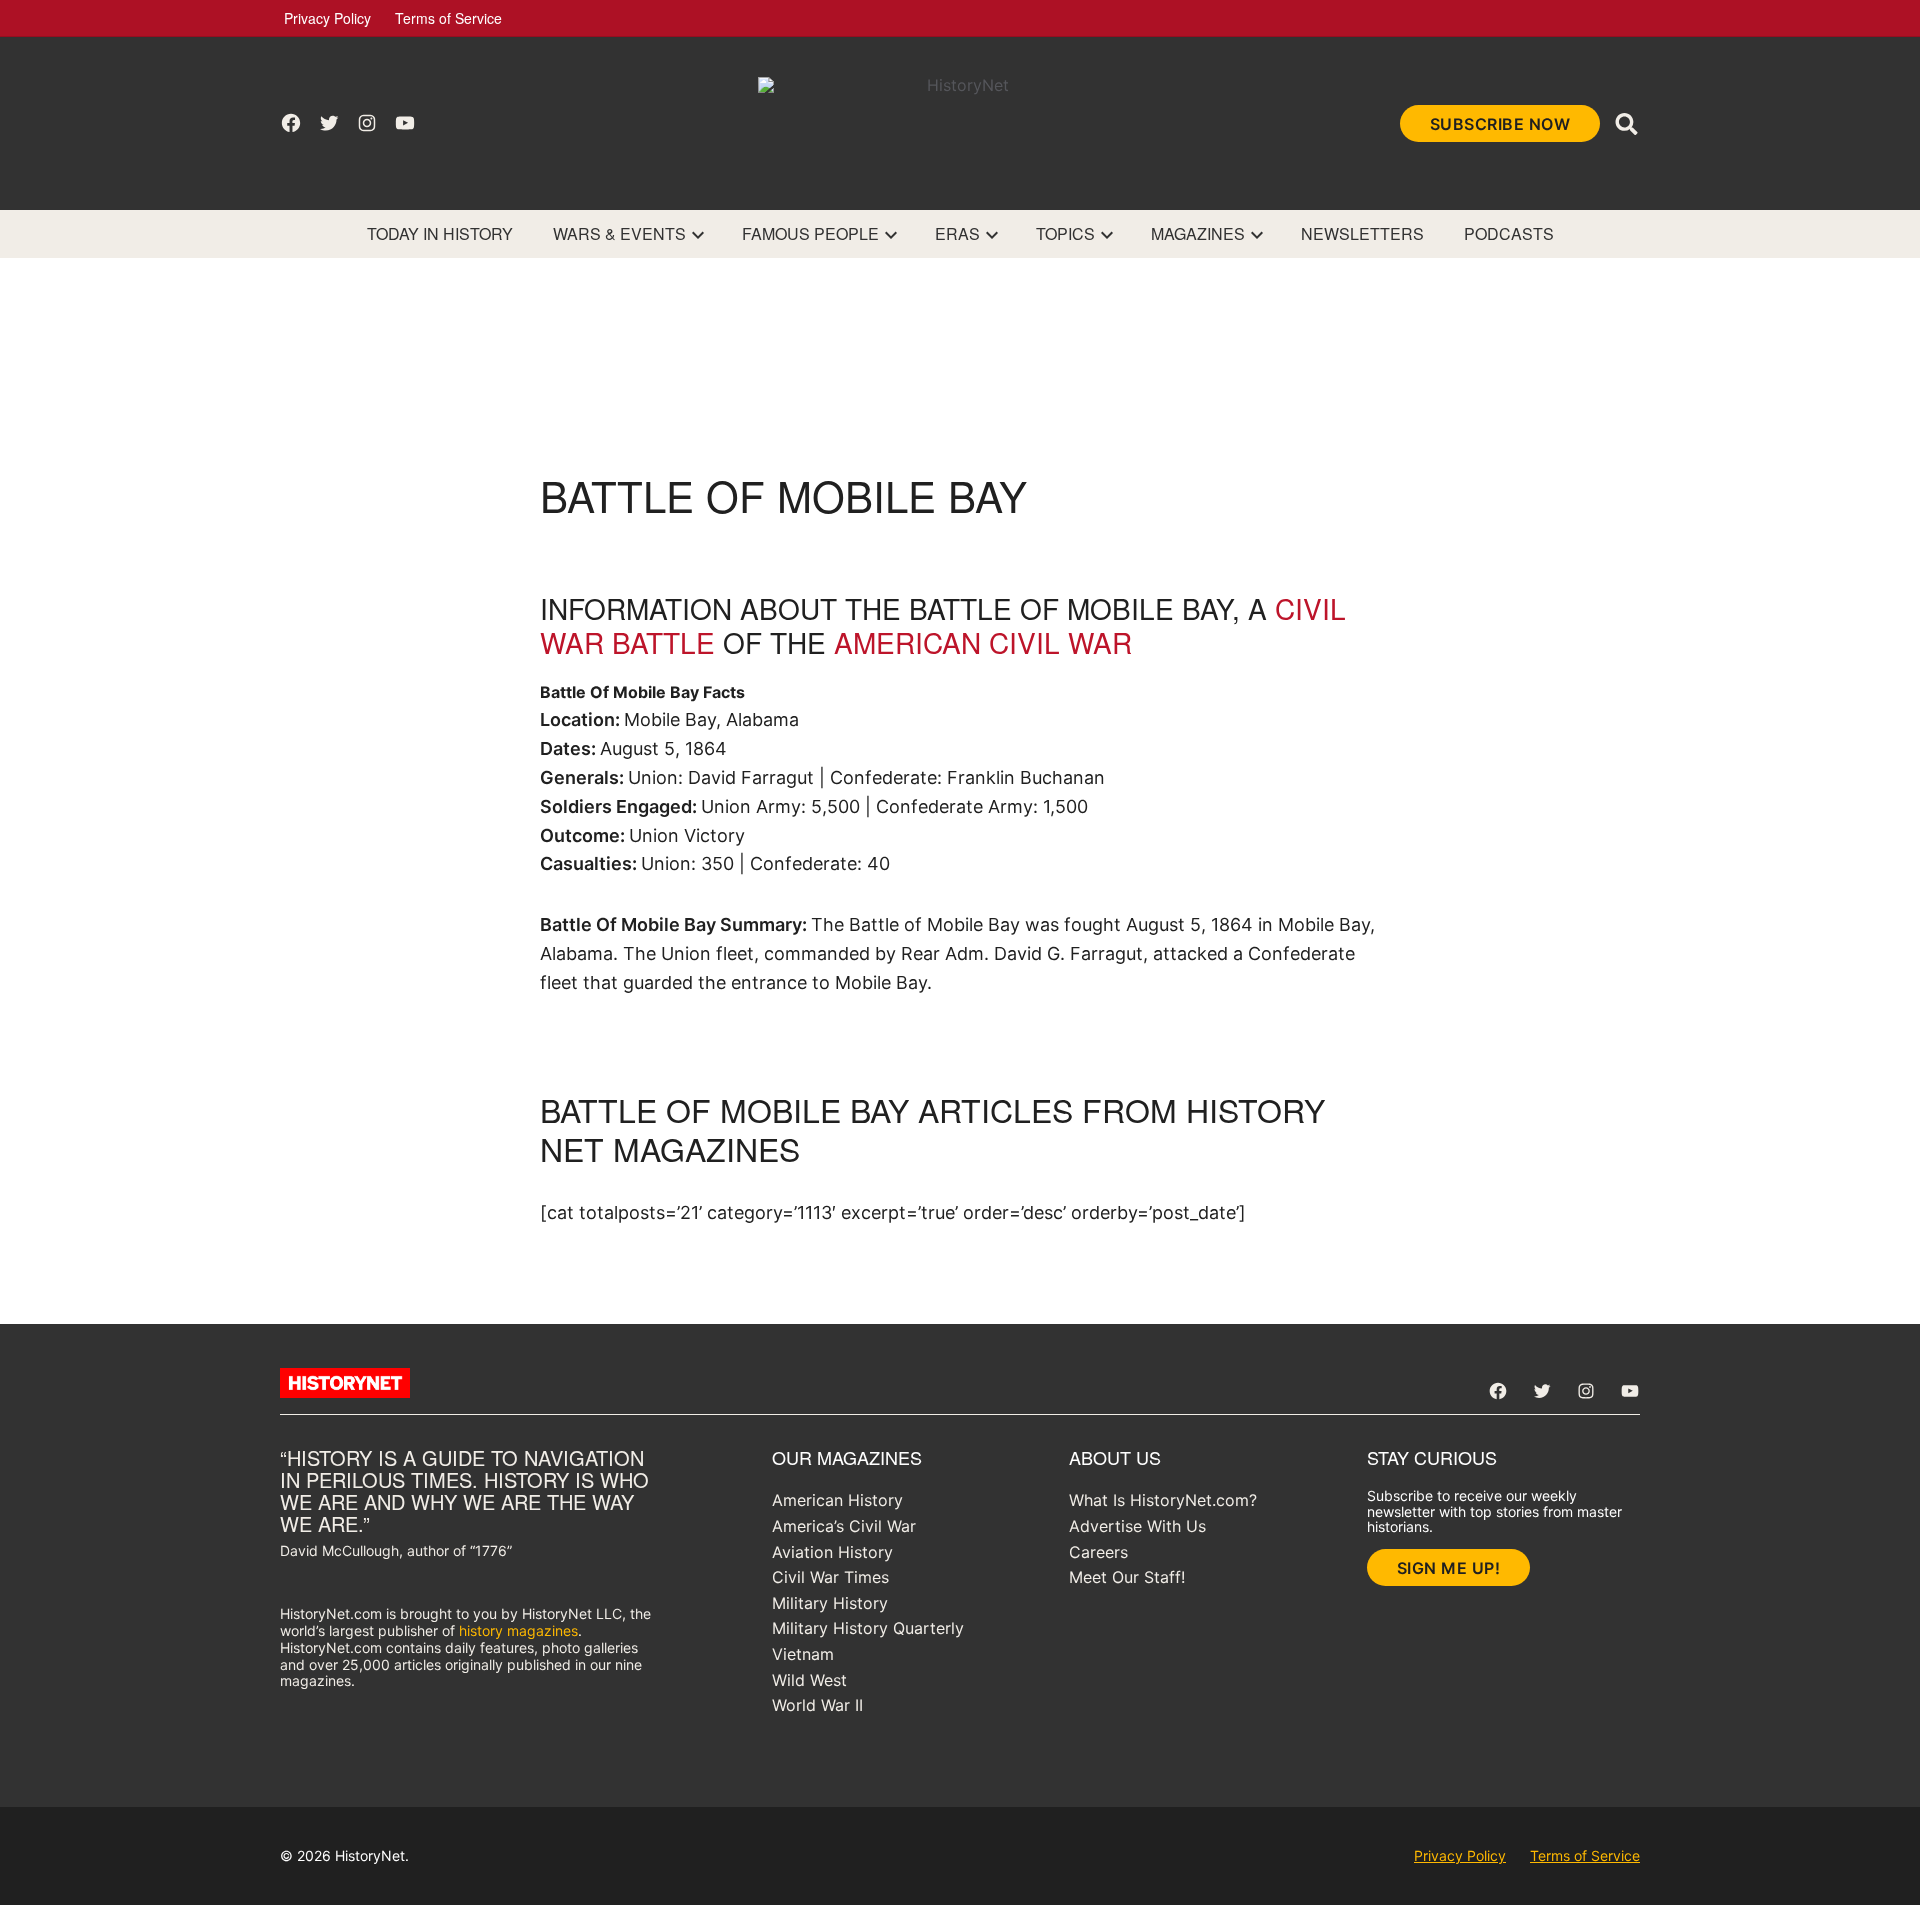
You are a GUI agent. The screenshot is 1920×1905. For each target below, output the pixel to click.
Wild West (809, 1680)
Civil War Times (830, 1577)
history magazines (518, 1630)
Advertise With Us (1137, 1526)
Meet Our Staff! (1127, 1577)
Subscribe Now (1500, 124)
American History (837, 1500)
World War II (817, 1705)
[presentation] (698, 234)
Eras (957, 233)
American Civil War (983, 642)
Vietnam (803, 1654)
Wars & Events (619, 233)
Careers (1098, 1552)
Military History (830, 1603)
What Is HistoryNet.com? (1163, 1500)
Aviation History (832, 1552)
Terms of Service (448, 18)
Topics (1065, 233)
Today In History (440, 233)
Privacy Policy (327, 18)
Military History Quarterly (868, 1628)
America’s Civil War (844, 1526)
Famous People (810, 233)
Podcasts (1509, 233)
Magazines (1198, 233)
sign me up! (1449, 1568)
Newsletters (1362, 233)
